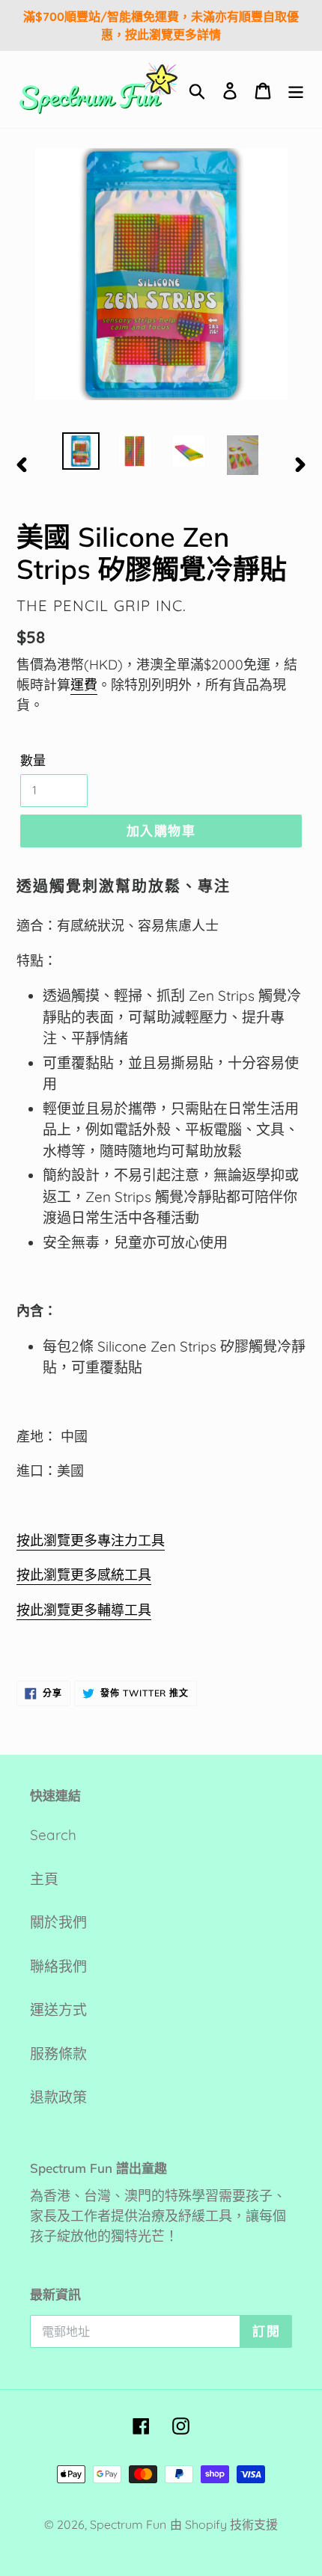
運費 (84, 685)
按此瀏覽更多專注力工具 (91, 1540)
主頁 (44, 1879)
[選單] (296, 89)
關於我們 (58, 1922)
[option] (81, 451)
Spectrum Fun (128, 2524)
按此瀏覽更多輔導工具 (84, 1610)
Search (53, 1835)
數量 (33, 760)
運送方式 (58, 2010)
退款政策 (58, 2097)
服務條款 (58, 2054)
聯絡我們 (58, 1966)
